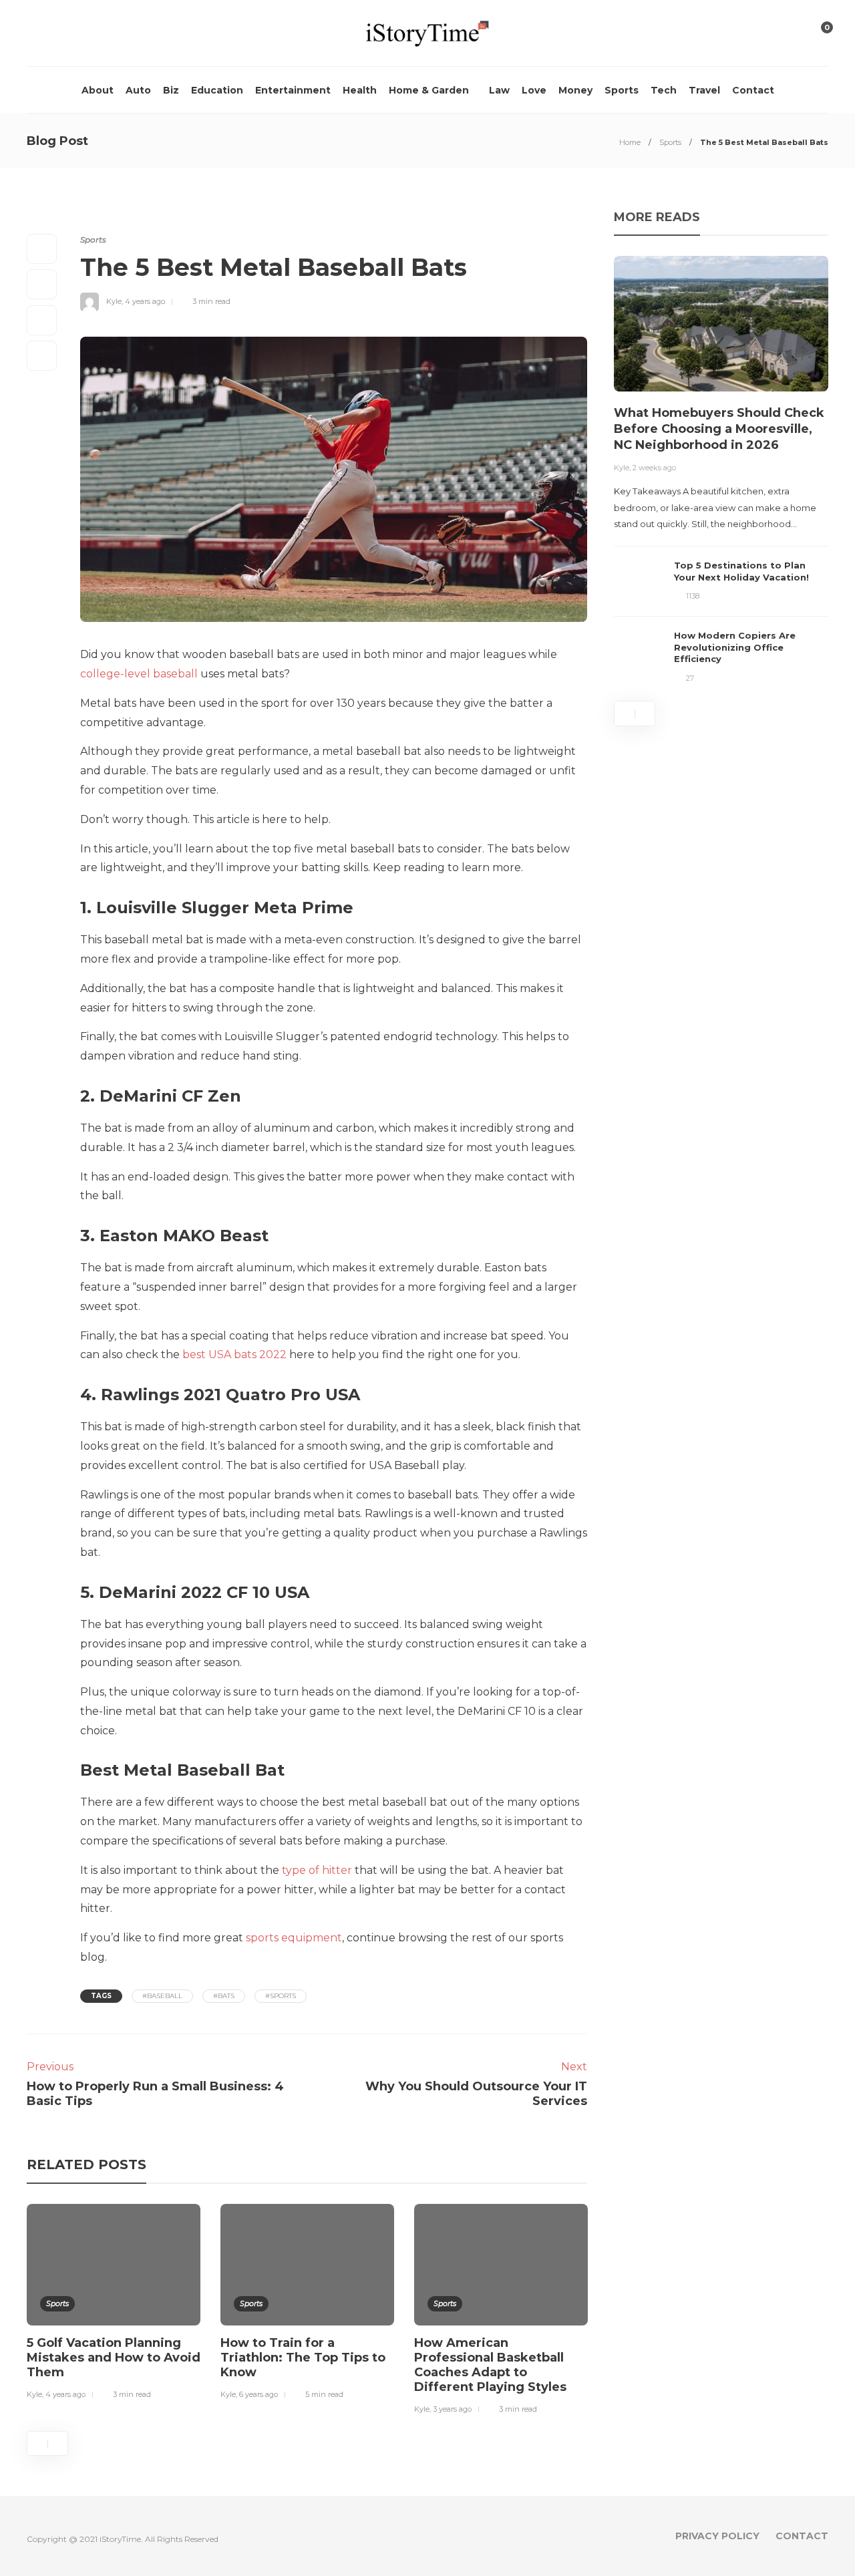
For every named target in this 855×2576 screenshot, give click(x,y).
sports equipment (294, 1938)
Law (499, 90)
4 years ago (145, 301)
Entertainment (293, 90)
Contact (753, 90)
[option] (114, 2304)
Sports (622, 90)
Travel (704, 90)
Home (630, 142)
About (98, 90)
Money (575, 90)
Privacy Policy (717, 2536)
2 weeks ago (654, 468)
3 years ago (452, 2409)
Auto (138, 90)
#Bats (224, 1996)
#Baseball (162, 1996)
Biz (171, 90)
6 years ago (259, 2394)
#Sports (281, 1996)
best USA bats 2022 (234, 1354)
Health (360, 90)
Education (217, 90)
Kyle (114, 301)
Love (534, 90)
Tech (664, 90)
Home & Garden (429, 90)
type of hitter (317, 1870)
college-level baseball (139, 674)
